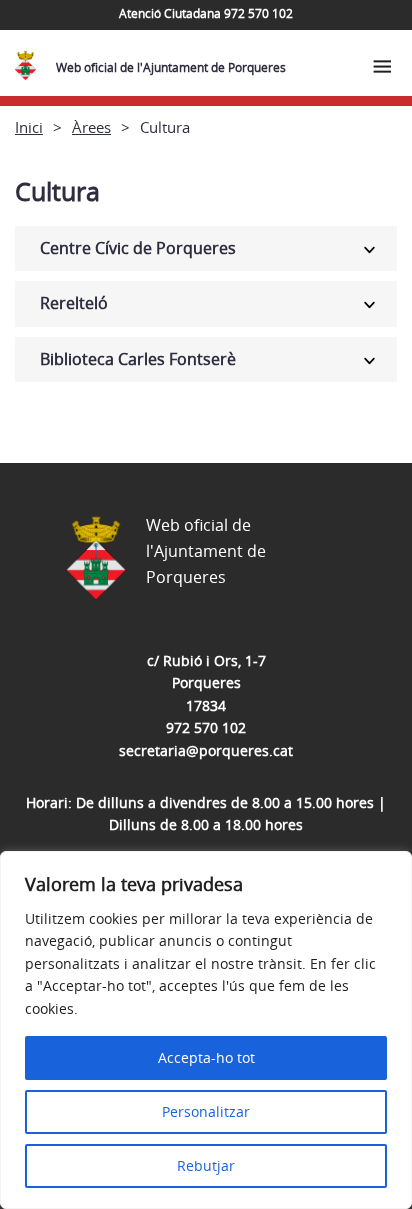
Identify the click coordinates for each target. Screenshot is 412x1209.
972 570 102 (206, 727)
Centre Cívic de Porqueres (138, 248)
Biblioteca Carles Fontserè (138, 359)
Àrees (91, 127)
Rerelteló (74, 303)
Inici (29, 127)
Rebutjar (206, 1165)
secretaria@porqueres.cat (206, 750)
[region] (206, 1030)
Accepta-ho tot (206, 1057)
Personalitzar (206, 1111)
